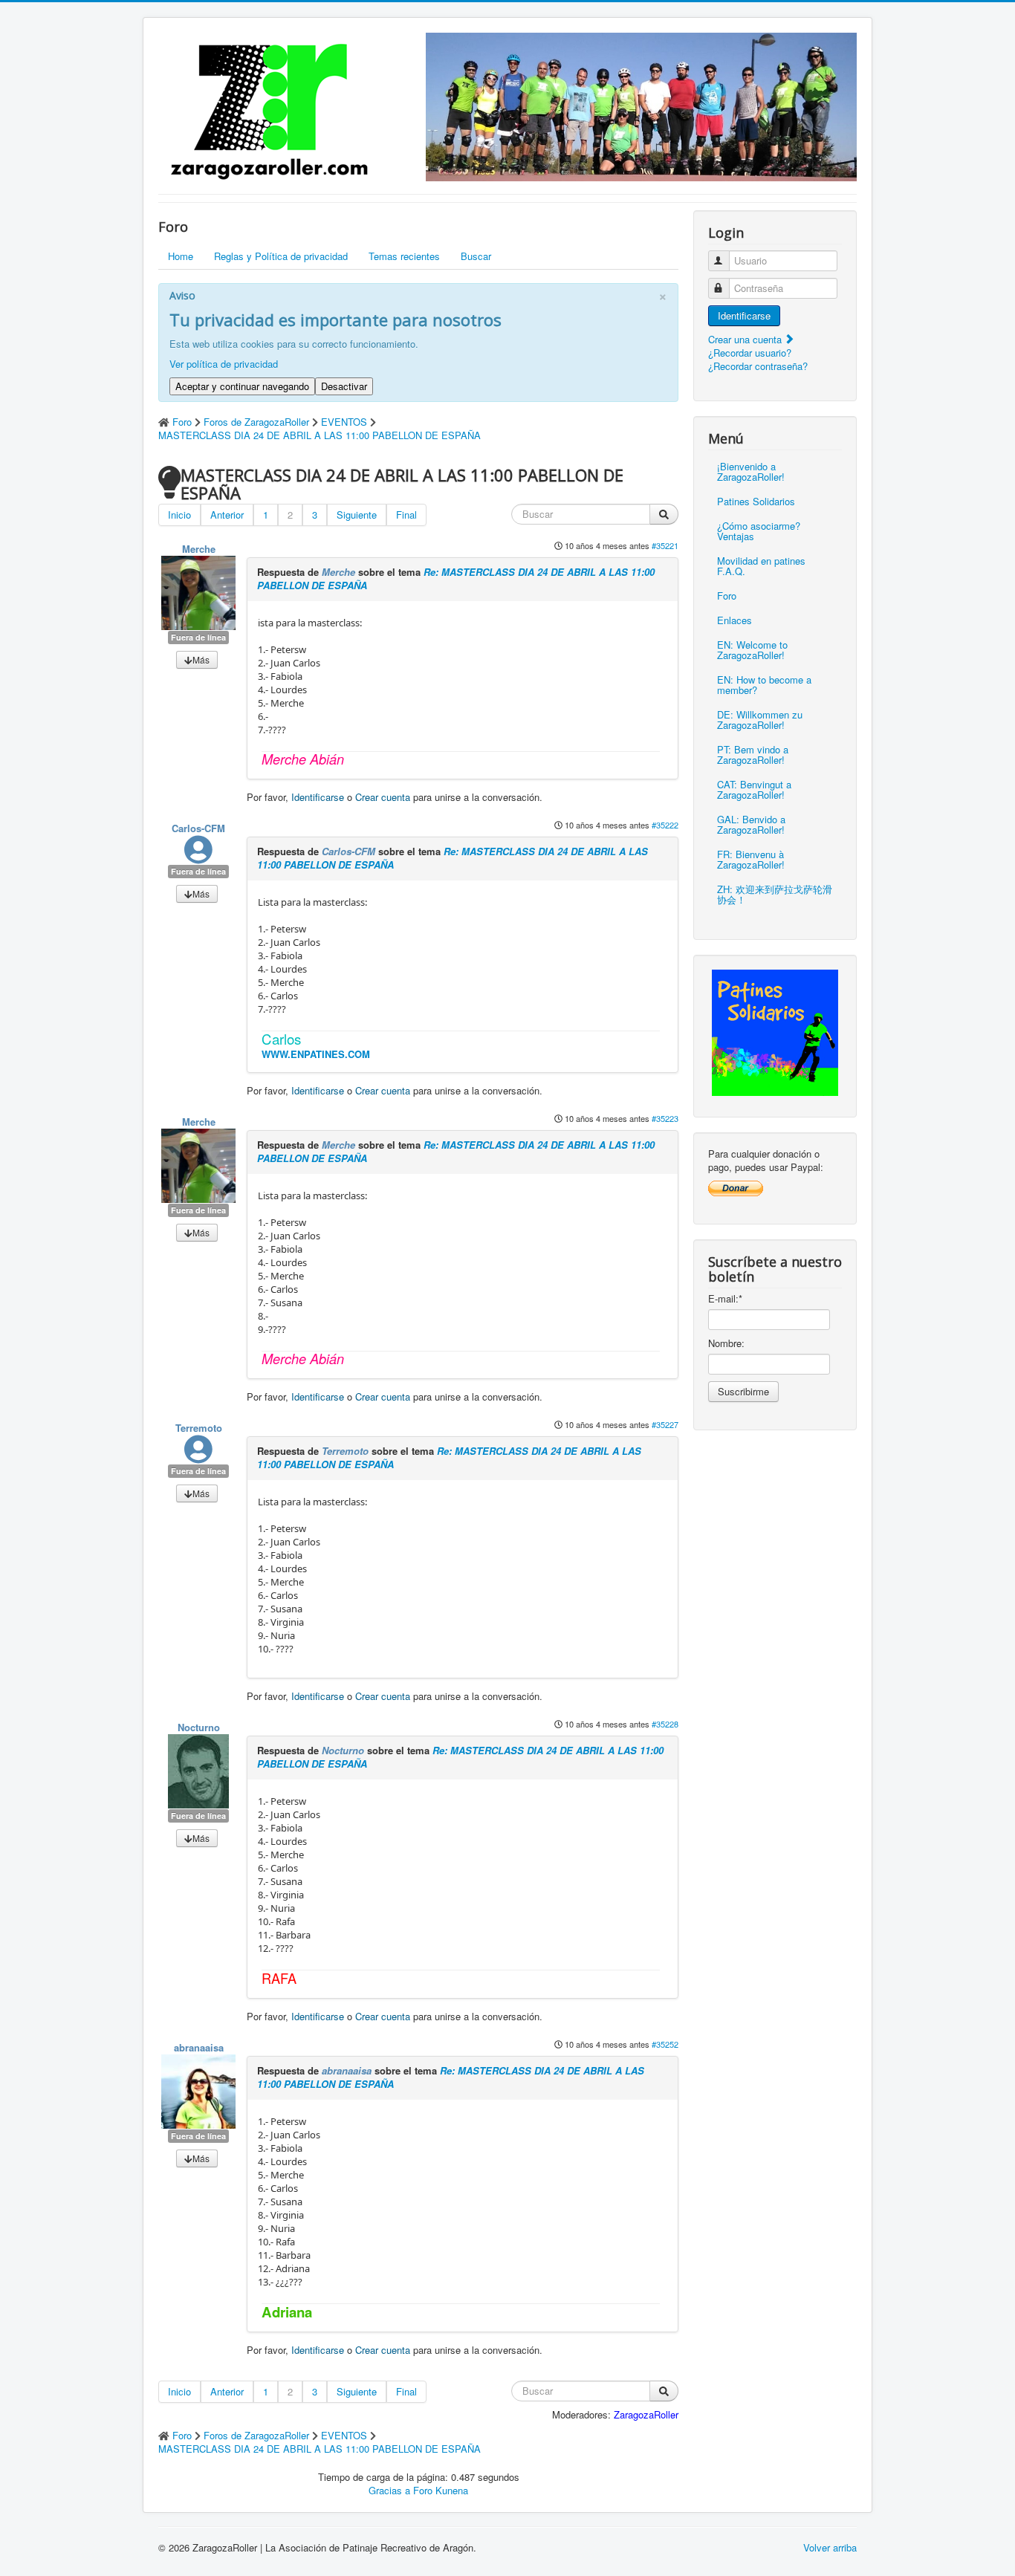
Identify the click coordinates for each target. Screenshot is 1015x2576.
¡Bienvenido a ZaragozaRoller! (751, 471)
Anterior (227, 515)
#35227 (665, 1424)
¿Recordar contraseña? (758, 366)
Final (406, 515)
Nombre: (726, 1343)
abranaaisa (199, 2047)
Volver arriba (830, 2547)
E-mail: (725, 1299)
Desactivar (344, 386)
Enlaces (735, 620)
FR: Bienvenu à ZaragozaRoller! (751, 859)
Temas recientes (404, 256)
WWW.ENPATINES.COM (316, 1054)
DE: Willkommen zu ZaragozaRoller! (760, 720)
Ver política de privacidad (224, 364)
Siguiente (357, 515)
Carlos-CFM (198, 828)
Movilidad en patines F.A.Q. (761, 566)
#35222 (665, 825)
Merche (199, 549)
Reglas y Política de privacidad (281, 256)
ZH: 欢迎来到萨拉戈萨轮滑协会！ (775, 894)
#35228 (665, 1724)
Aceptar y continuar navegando (242, 386)
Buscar (476, 256)
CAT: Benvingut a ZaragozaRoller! (754, 789)
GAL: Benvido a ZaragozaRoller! (751, 824)
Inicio (179, 515)
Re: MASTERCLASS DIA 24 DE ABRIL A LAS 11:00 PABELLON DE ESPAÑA (456, 578)
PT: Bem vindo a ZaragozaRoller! (753, 755)
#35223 (665, 1118)
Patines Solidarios (756, 501)
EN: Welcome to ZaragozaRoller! (752, 650)
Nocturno (199, 1727)
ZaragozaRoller (646, 2414)
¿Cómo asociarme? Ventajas (759, 531)
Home (181, 256)
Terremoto (199, 1428)
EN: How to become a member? (764, 685)
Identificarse (318, 797)
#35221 (665, 545)
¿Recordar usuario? (750, 353)
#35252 (665, 2044)
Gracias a (389, 2490)
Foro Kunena (441, 2490)
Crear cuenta (383, 797)
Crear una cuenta (746, 339)
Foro (727, 596)
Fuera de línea (198, 637)
